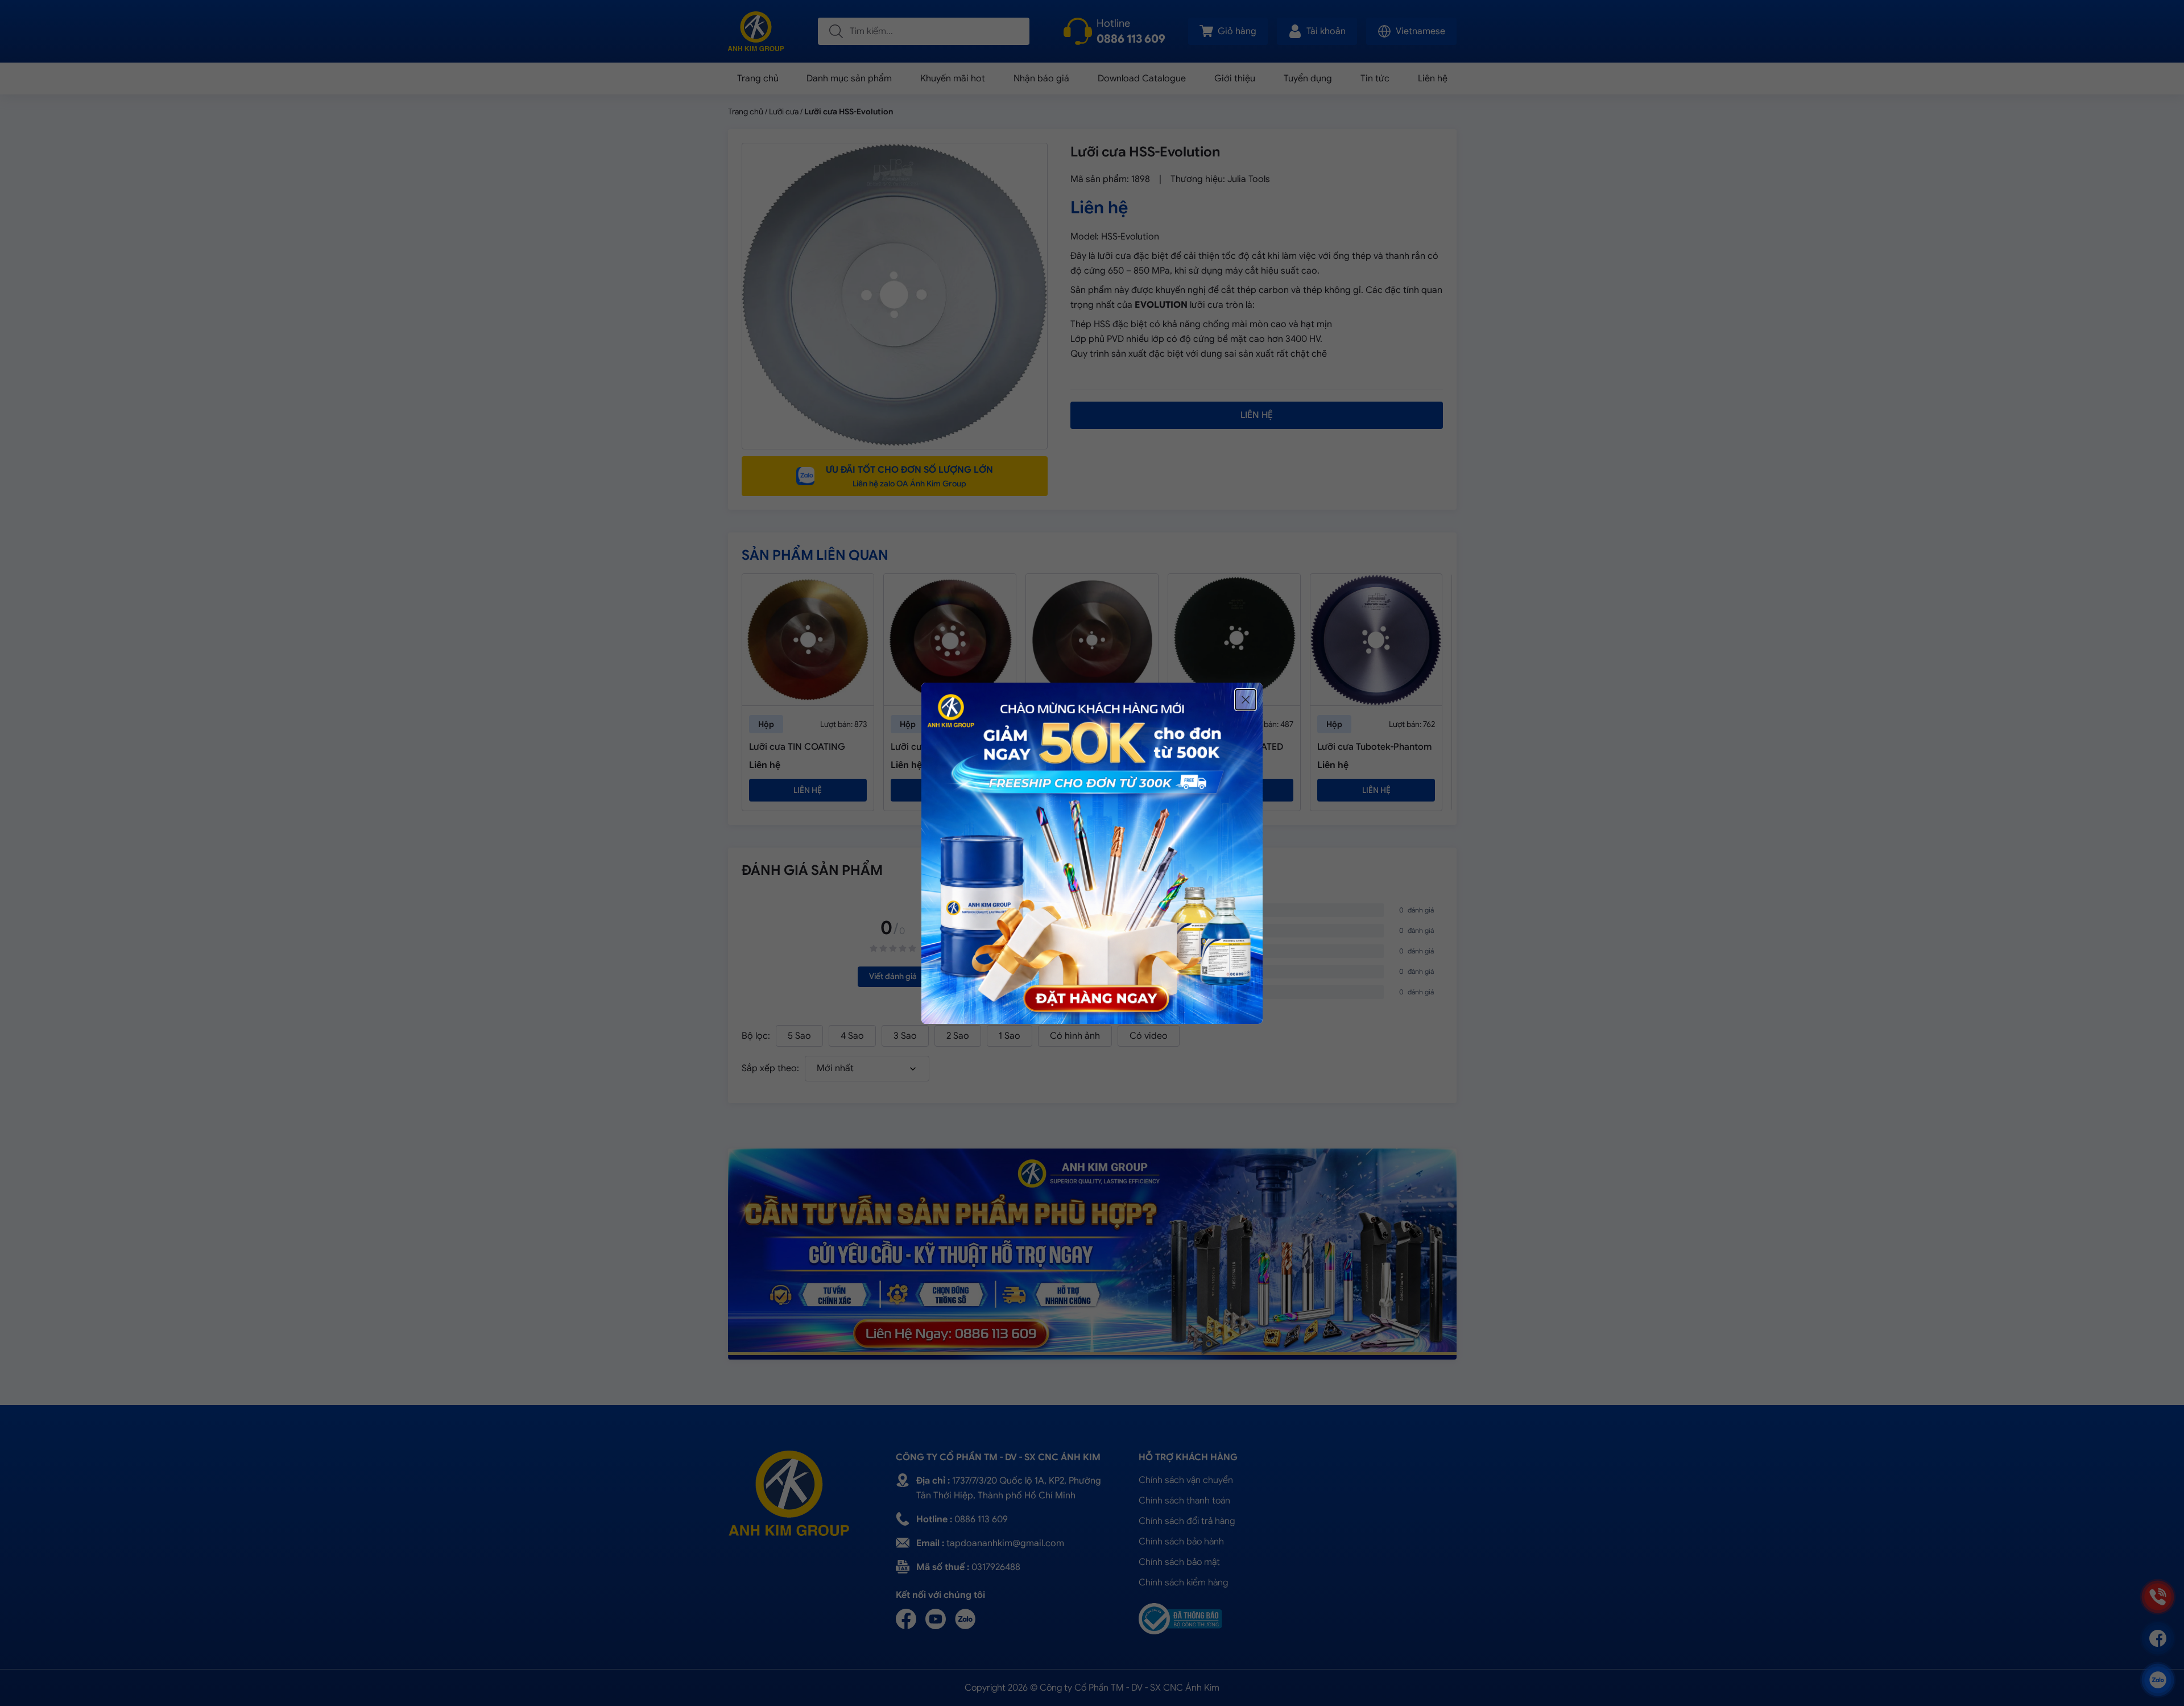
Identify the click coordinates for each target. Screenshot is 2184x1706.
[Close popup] (1246, 700)
